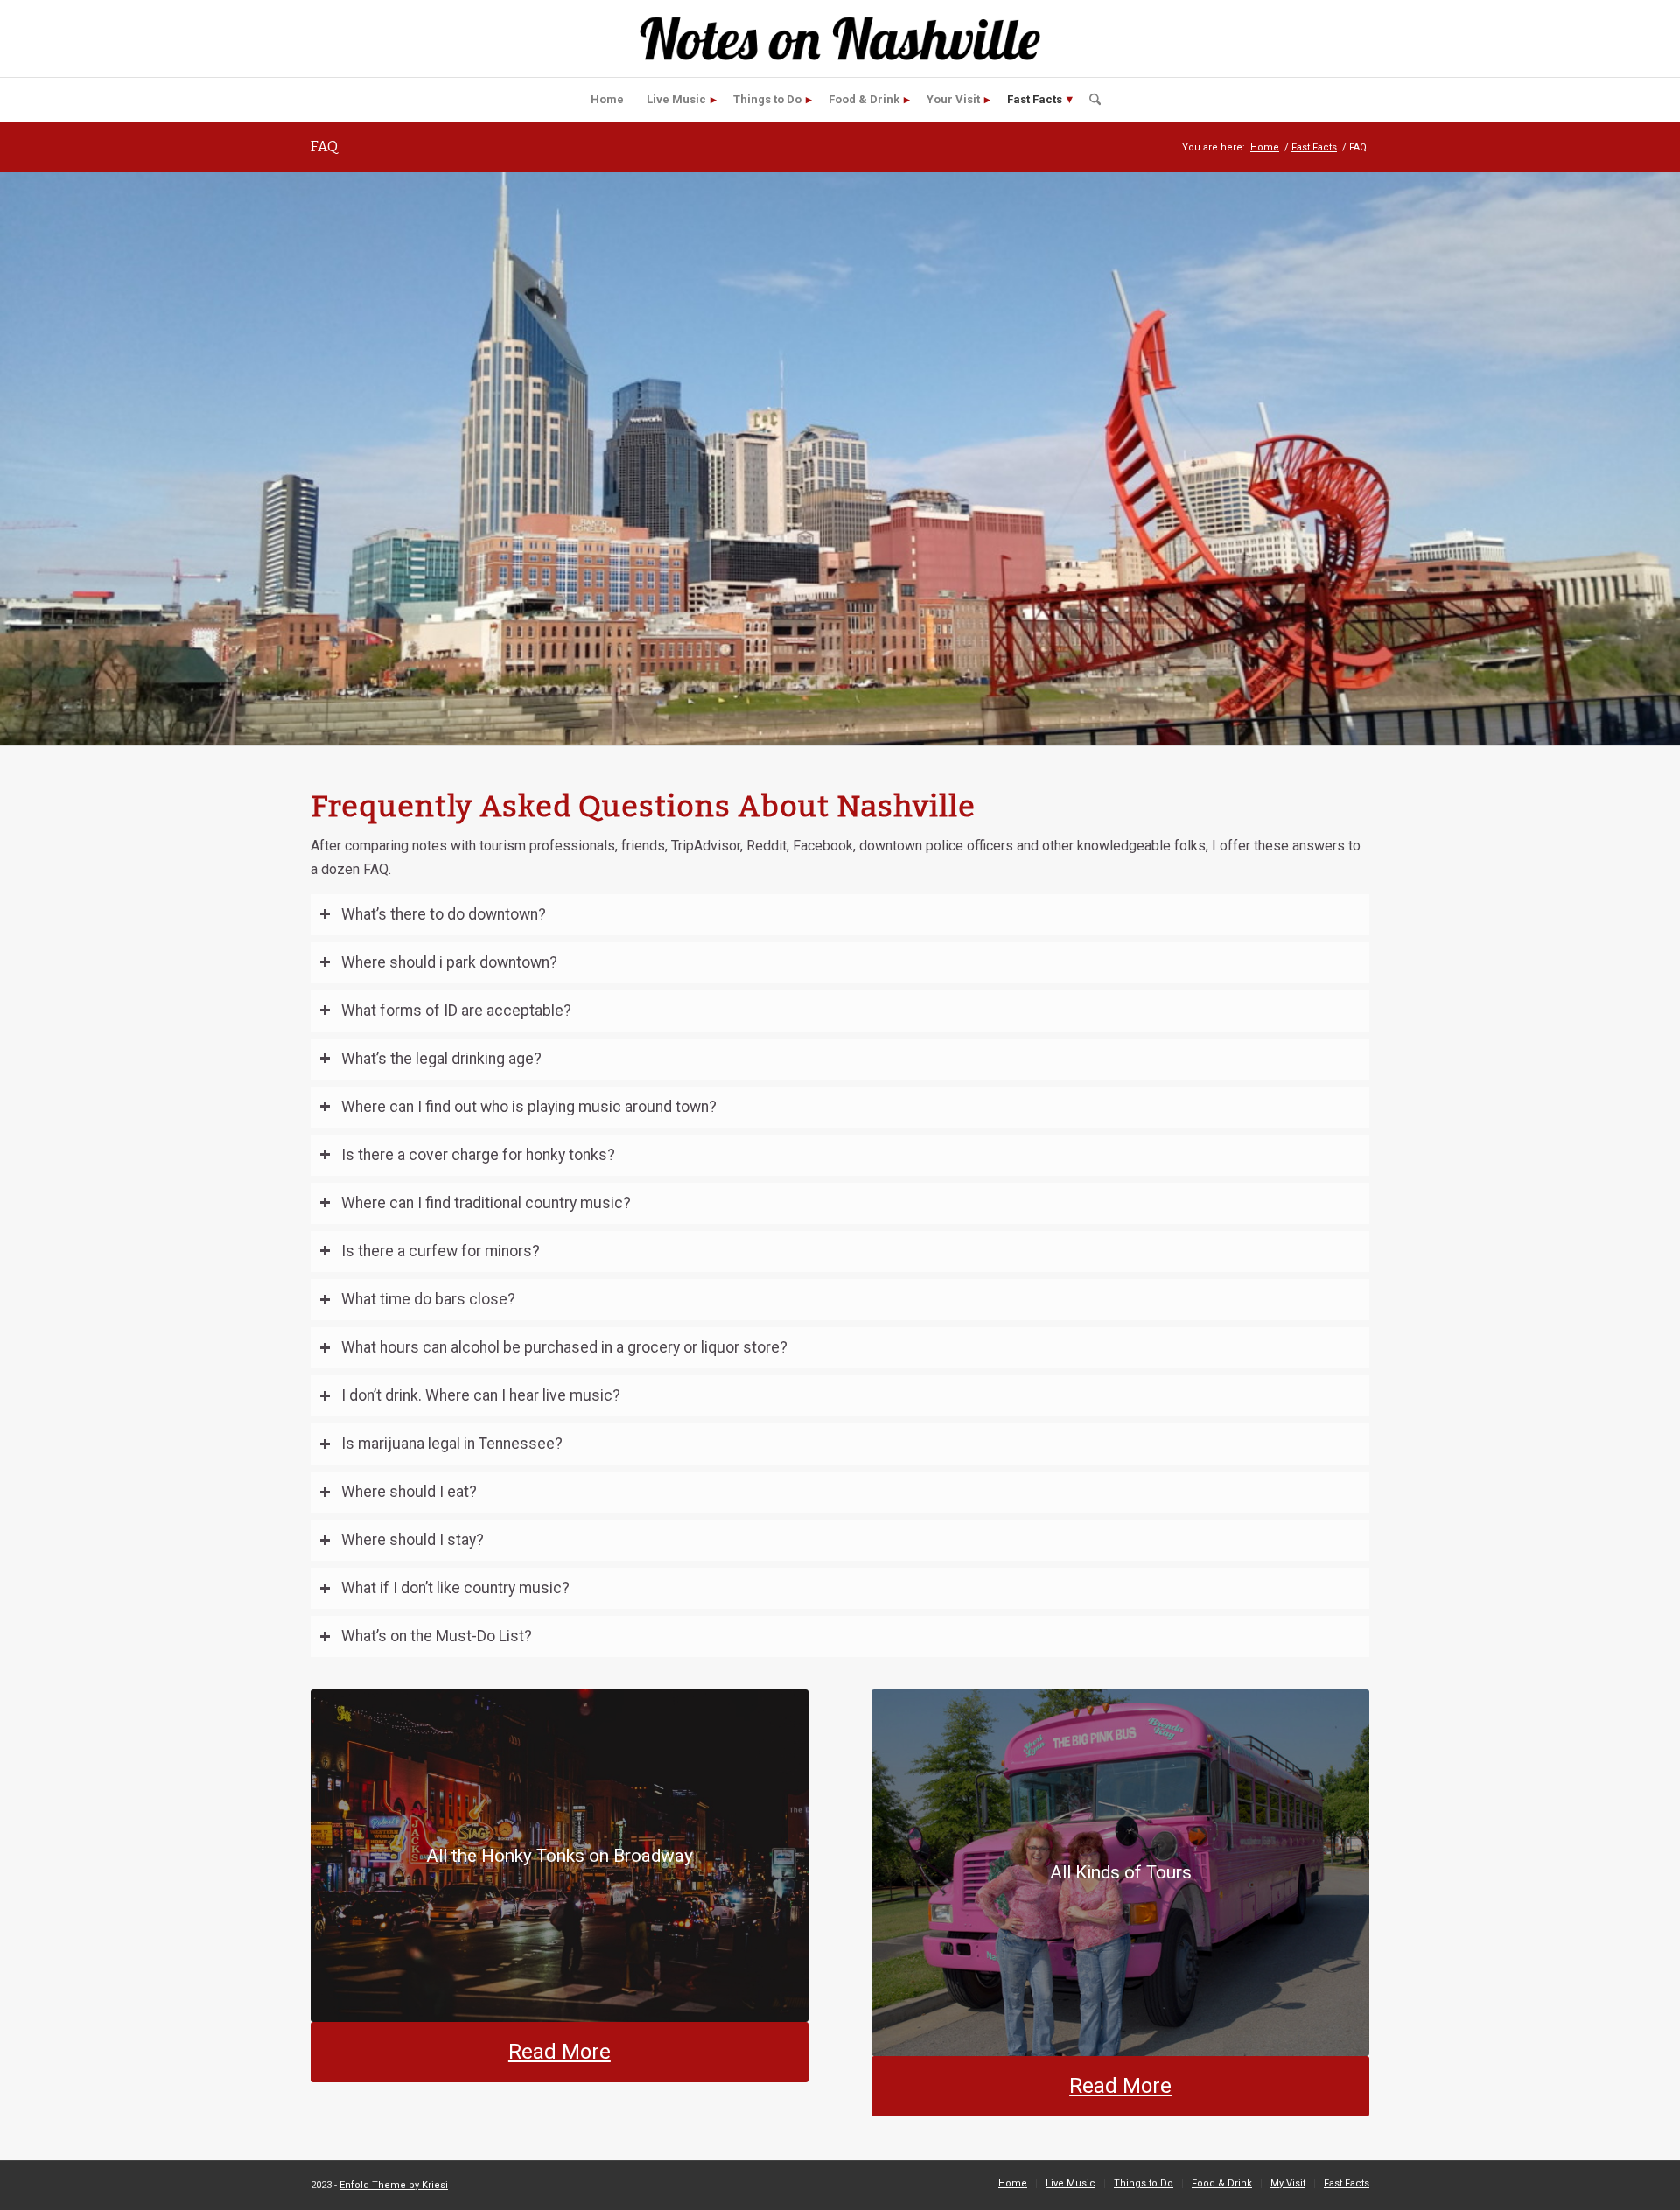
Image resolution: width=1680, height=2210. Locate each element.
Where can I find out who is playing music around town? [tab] (529, 1107)
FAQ (324, 147)
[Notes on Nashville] (840, 38)
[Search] (1089, 100)
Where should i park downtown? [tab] (449, 962)
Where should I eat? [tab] (409, 1492)
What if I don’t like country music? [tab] (455, 1588)
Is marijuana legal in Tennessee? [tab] (452, 1444)
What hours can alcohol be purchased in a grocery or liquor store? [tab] (564, 1347)
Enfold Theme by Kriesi (394, 2185)
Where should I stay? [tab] (413, 1540)
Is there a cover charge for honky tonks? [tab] (478, 1155)
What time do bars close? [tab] (428, 1299)
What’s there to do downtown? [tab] (444, 914)
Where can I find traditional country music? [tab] (486, 1203)
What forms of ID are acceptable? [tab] (456, 1011)
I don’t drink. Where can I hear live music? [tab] (481, 1395)
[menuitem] (607, 100)
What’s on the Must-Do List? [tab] (437, 1636)
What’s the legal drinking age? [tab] (441, 1059)
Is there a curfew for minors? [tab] (441, 1251)
